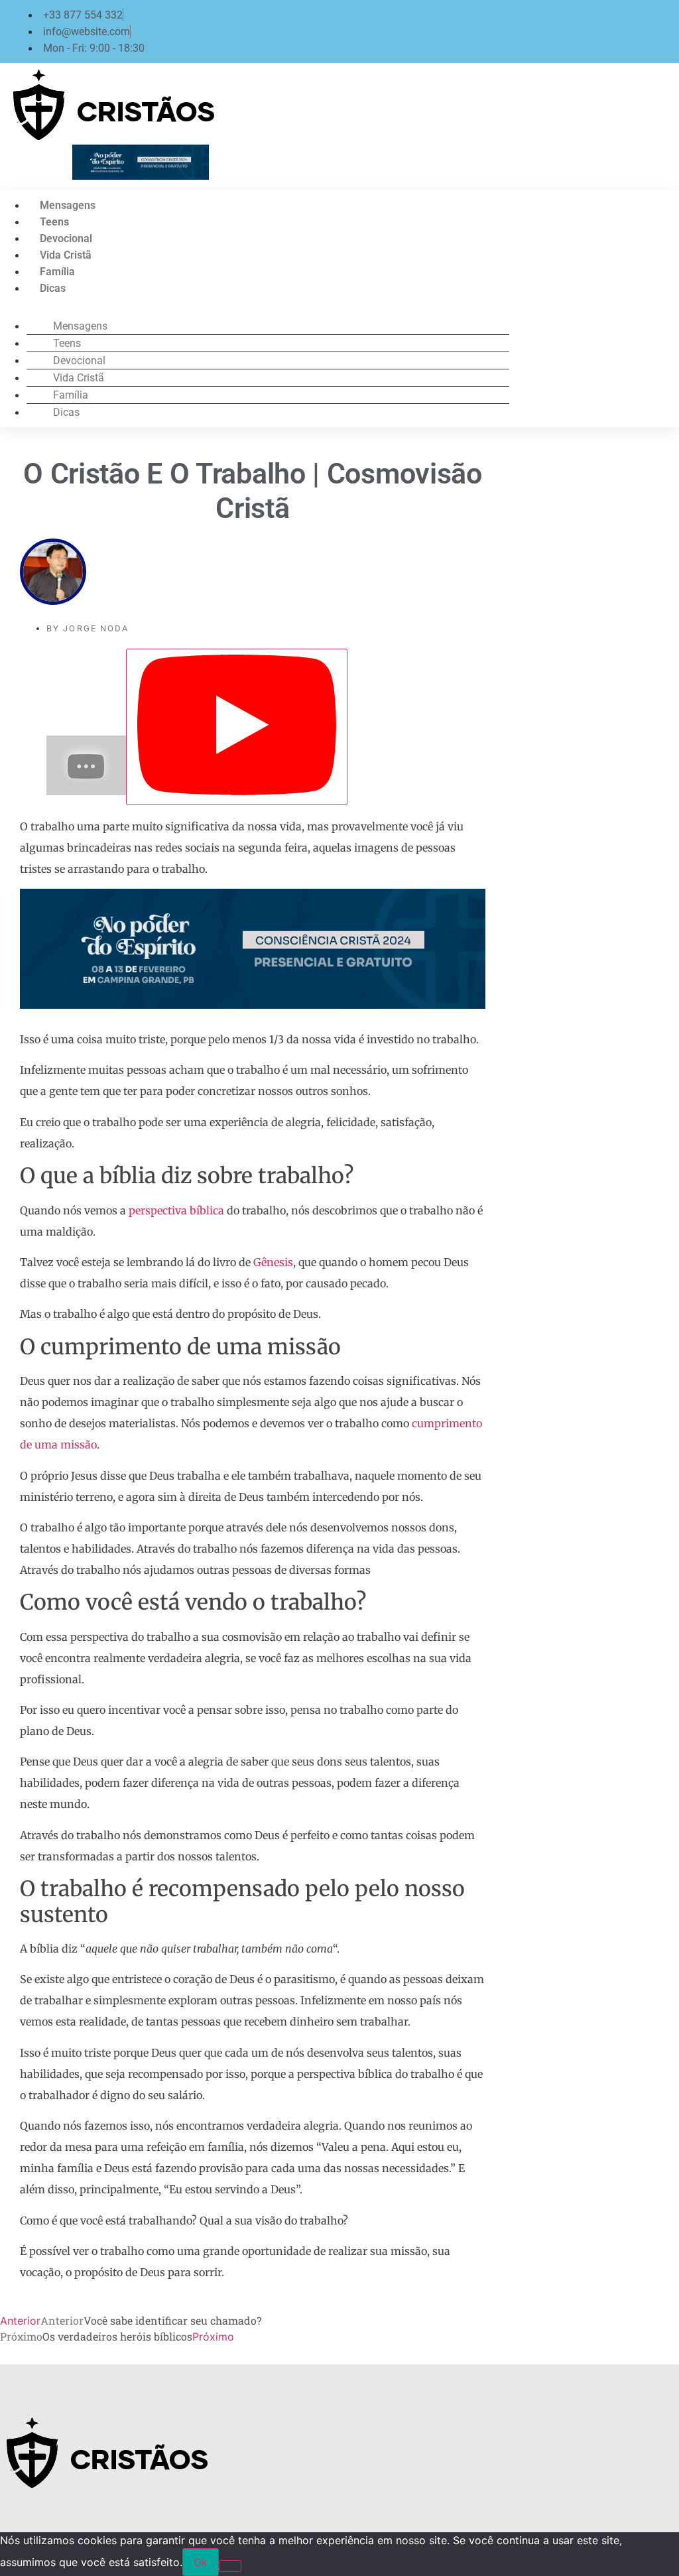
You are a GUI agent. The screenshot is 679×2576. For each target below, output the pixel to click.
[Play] (237, 727)
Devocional (66, 238)
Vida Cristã (66, 255)
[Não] (230, 2566)
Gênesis (273, 1262)
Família (57, 272)
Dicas (53, 288)
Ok (201, 2562)
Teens (54, 222)
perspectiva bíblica (176, 1210)
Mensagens (68, 205)
